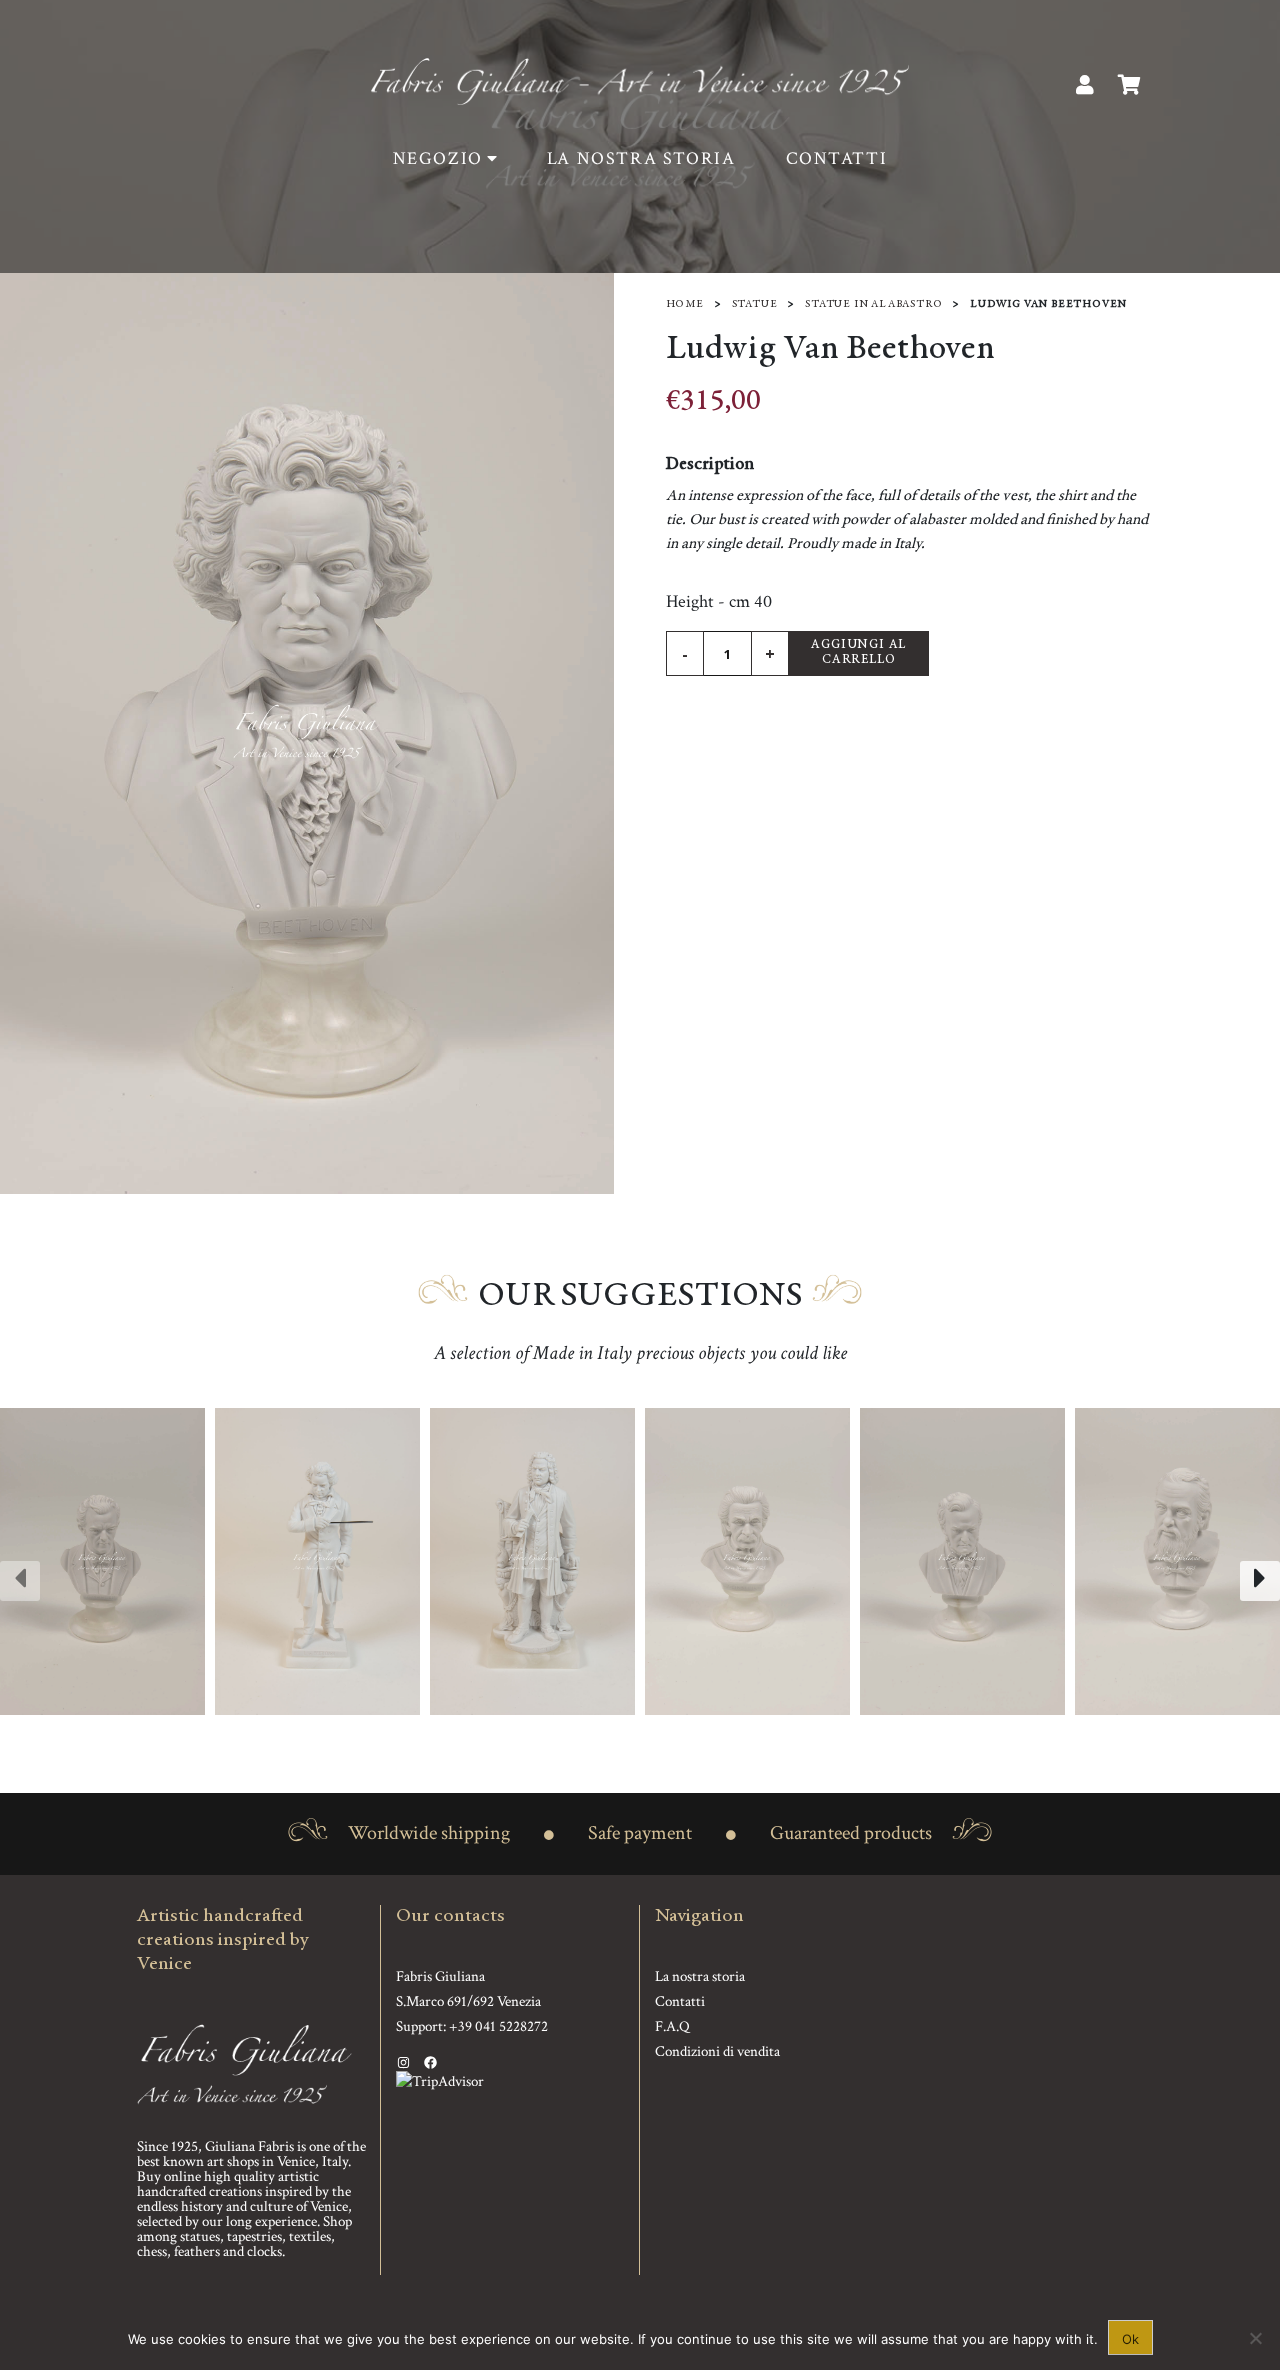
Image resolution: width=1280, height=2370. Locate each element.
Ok (1130, 2339)
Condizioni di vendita (717, 2051)
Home (685, 304)
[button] (628, 1735)
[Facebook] (430, 2062)
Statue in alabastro (873, 304)
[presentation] (20, 1581)
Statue (755, 304)
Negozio (438, 158)
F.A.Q (672, 2026)
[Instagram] (403, 2062)
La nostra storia (641, 158)
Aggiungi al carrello (858, 653)
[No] (1255, 2338)
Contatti (837, 158)
